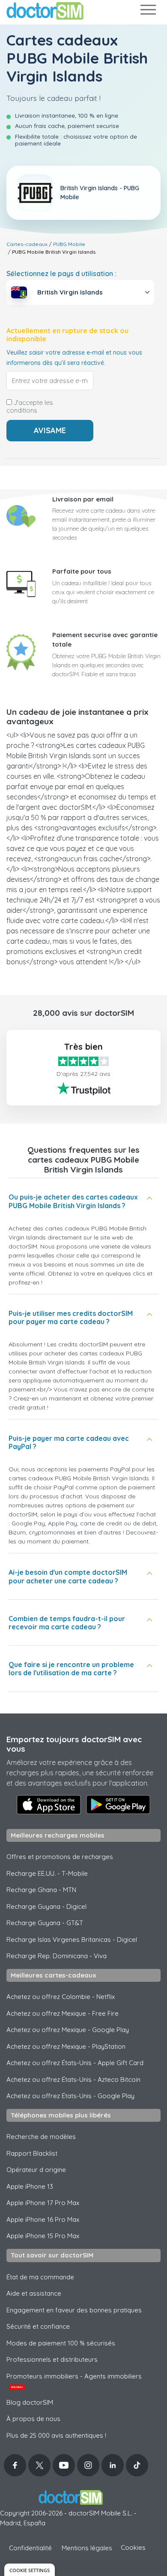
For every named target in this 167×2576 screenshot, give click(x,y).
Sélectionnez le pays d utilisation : (61, 273)
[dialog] (30, 2570)
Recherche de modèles (41, 2137)
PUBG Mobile (69, 244)
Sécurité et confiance (38, 2326)
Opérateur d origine (36, 2170)
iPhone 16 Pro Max (43, 2219)
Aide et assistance (34, 2293)
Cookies (133, 2547)
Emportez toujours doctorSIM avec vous (74, 1744)
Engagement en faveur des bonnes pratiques (74, 2310)
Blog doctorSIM (30, 2402)
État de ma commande (40, 2277)
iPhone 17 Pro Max (43, 2203)
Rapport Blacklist (32, 2153)
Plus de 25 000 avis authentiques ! (56, 2435)
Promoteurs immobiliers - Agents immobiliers (74, 2381)
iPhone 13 (30, 2186)
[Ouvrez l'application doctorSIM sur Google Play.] (118, 1804)
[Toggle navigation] (148, 11)
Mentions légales (87, 2548)
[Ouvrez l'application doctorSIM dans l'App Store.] (49, 1804)
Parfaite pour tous (82, 571)
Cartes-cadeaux (27, 244)
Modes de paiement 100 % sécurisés (61, 2343)
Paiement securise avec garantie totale (105, 640)
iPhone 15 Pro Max (43, 2236)
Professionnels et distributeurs (52, 2359)
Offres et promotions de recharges (60, 1857)
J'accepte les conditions (30, 407)
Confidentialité (30, 2548)
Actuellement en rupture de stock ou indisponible (67, 335)
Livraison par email (83, 499)
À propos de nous (33, 2419)
